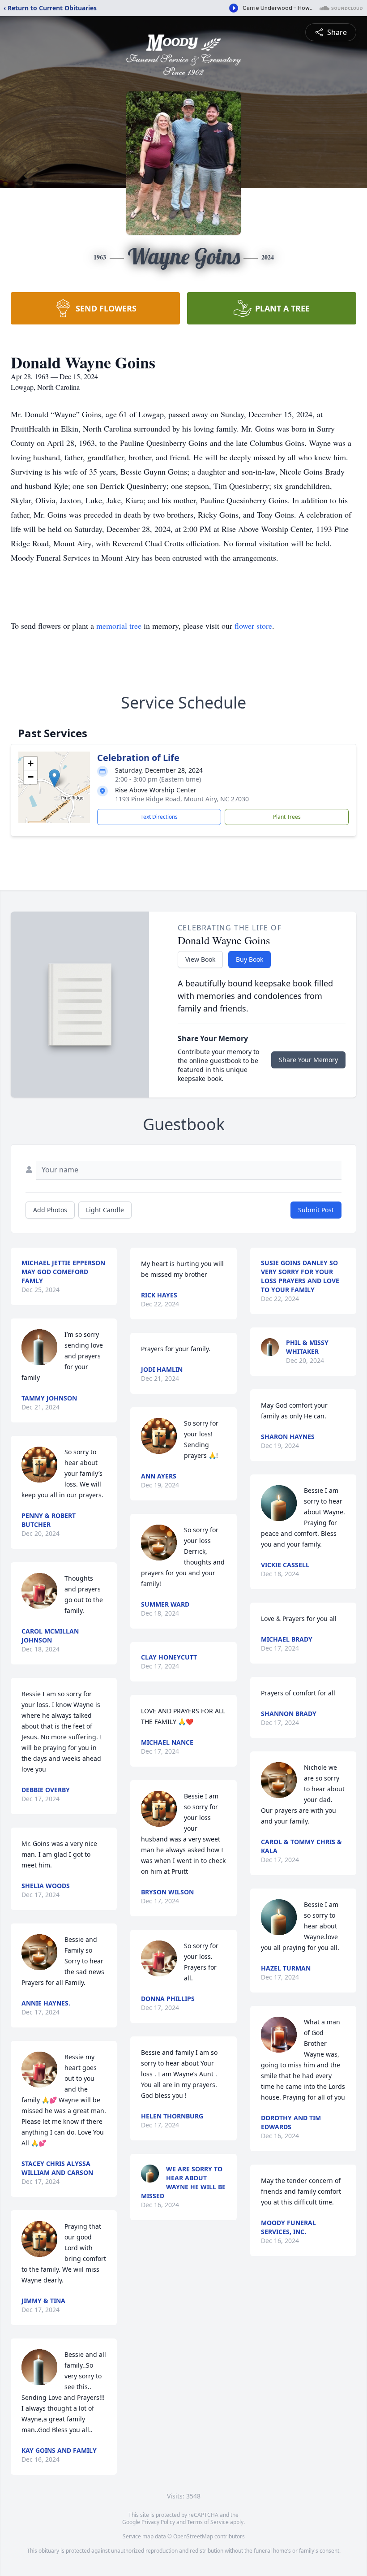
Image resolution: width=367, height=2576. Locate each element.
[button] (54, 778)
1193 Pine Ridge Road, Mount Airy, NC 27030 (182, 799)
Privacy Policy (158, 2522)
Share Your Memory (308, 1060)
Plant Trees (287, 817)
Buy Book (250, 959)
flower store (253, 626)
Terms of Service (208, 2522)
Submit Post (316, 1210)
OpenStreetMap (193, 2536)
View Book (200, 959)
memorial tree (119, 626)
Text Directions (159, 817)
